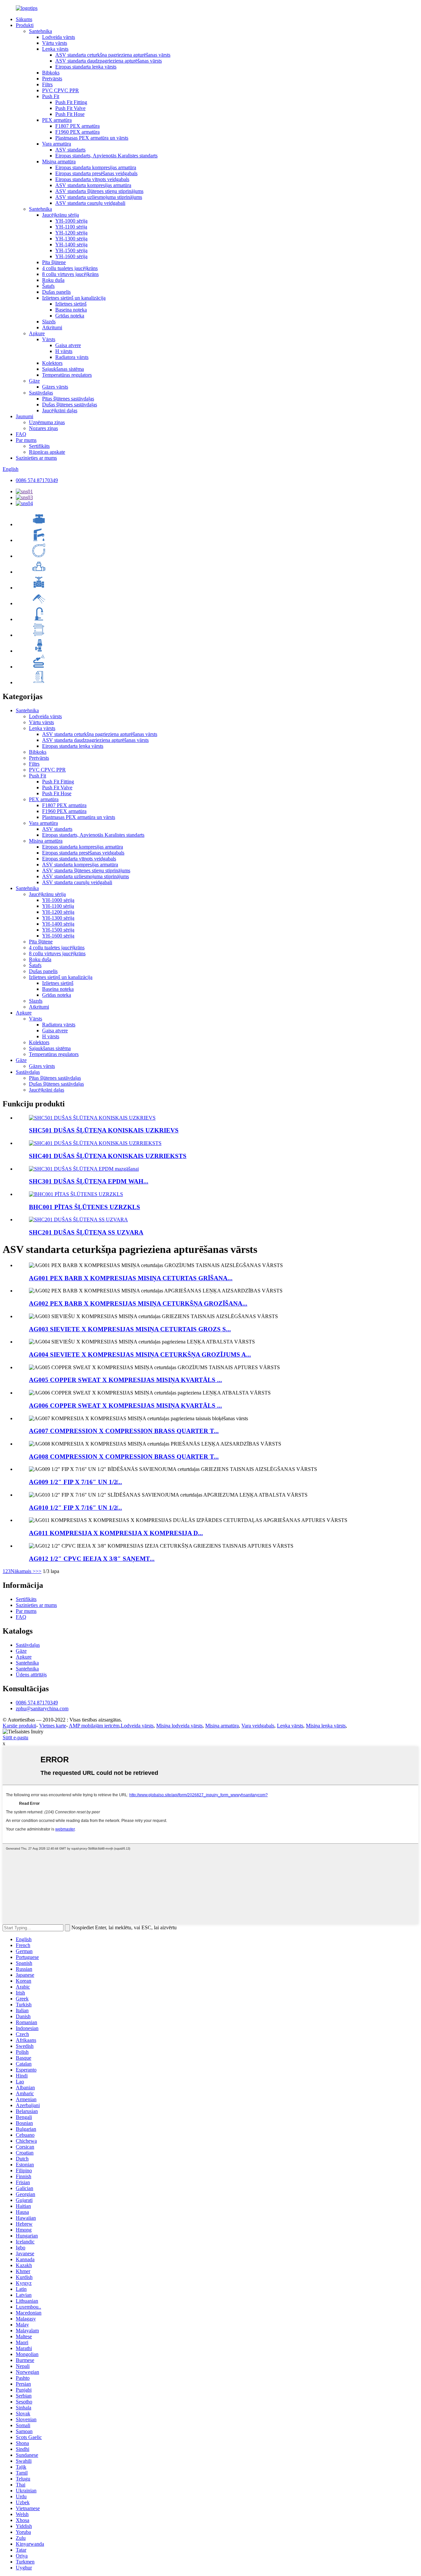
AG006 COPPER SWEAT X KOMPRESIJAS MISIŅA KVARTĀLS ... (125, 1406)
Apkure (37, 333)
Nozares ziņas (43, 428)
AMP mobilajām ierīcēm (94, 1726)
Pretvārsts (52, 79)
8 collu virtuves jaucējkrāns (70, 274)
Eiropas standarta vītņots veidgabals (92, 179)
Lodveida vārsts (59, 37)
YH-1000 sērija (71, 221)
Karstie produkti (19, 1726)
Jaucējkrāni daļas (60, 410)
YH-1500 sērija (71, 250)
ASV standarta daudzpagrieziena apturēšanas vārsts (109, 61)
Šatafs (48, 286)
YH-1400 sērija (71, 244)
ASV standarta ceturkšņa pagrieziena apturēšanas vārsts (113, 55)
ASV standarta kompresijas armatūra (93, 185)
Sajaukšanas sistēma (63, 369)
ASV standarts (70, 150)
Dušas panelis (56, 292)
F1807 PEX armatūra (77, 126)
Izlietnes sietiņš (71, 304)
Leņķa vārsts (55, 49)
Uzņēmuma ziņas (47, 422)
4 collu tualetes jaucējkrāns (70, 268)
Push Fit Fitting (71, 102)
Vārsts (49, 339)
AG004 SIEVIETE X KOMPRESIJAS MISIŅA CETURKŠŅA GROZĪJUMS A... (140, 1355)
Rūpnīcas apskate (47, 452)
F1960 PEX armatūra (77, 132)
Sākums (24, 19)
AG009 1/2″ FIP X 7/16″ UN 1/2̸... (75, 1482)
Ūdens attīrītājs (31, 1675)
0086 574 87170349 (37, 480)
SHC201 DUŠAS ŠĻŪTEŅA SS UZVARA (86, 1232)
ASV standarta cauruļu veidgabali (90, 203)
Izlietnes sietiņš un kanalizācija (74, 298)
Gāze (34, 381)
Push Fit (51, 96)
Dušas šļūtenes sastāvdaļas (70, 405)
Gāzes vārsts (55, 387)
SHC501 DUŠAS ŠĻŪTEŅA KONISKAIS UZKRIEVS (104, 1130)
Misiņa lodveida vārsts (179, 1726)
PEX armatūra (57, 120)
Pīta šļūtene (54, 262)
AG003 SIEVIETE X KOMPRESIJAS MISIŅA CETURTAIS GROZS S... (130, 1329)
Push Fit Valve (70, 108)
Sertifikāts (39, 446)
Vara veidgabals (258, 1726)
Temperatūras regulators (67, 375)
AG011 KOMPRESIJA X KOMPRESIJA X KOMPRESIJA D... (116, 1533)
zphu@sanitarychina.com (42, 1708)
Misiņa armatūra (59, 162)
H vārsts (64, 351)
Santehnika (40, 31)
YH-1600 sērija (71, 256)
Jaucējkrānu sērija (61, 215)
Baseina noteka (71, 310)
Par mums (26, 440)
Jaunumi (25, 416)
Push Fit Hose (70, 114)
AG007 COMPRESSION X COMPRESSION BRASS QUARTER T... (124, 1431)
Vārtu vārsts (55, 43)
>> (38, 1571)
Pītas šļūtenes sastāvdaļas (68, 399)
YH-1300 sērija (71, 239)
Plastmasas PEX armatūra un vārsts (92, 138)
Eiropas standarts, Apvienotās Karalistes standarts (106, 156)
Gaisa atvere (68, 345)
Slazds (49, 322)
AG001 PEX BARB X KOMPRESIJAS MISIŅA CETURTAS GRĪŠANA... (131, 1278)
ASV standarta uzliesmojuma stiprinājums (99, 197)
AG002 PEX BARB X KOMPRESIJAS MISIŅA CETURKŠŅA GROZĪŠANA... (138, 1303)
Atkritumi (52, 327)
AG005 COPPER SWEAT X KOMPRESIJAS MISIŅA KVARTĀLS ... (125, 1380)
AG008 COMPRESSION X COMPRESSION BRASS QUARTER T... (124, 1457)
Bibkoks (51, 73)
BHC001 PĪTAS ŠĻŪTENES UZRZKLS (85, 1207)
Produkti (25, 25)
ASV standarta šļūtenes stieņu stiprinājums (99, 191)
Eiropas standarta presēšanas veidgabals (96, 173)
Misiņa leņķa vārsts (326, 1726)
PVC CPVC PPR (61, 90)
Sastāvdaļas (41, 393)
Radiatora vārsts (72, 357)
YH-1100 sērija (71, 227)
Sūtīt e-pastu (15, 1737)
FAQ (21, 434)
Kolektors (52, 363)
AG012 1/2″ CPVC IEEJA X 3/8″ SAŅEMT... (92, 1559)
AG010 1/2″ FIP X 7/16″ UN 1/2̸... (75, 1508)
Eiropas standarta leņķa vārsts (86, 67)
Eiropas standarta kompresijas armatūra (96, 167)
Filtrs (47, 84)
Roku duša (53, 280)
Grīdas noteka (70, 316)
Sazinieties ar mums (36, 458)
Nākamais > (23, 1571)
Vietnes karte (53, 1726)
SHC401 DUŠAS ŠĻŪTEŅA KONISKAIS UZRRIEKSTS (108, 1156)
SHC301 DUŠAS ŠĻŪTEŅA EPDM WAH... (89, 1181)
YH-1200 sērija (71, 233)
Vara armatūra (57, 144)
